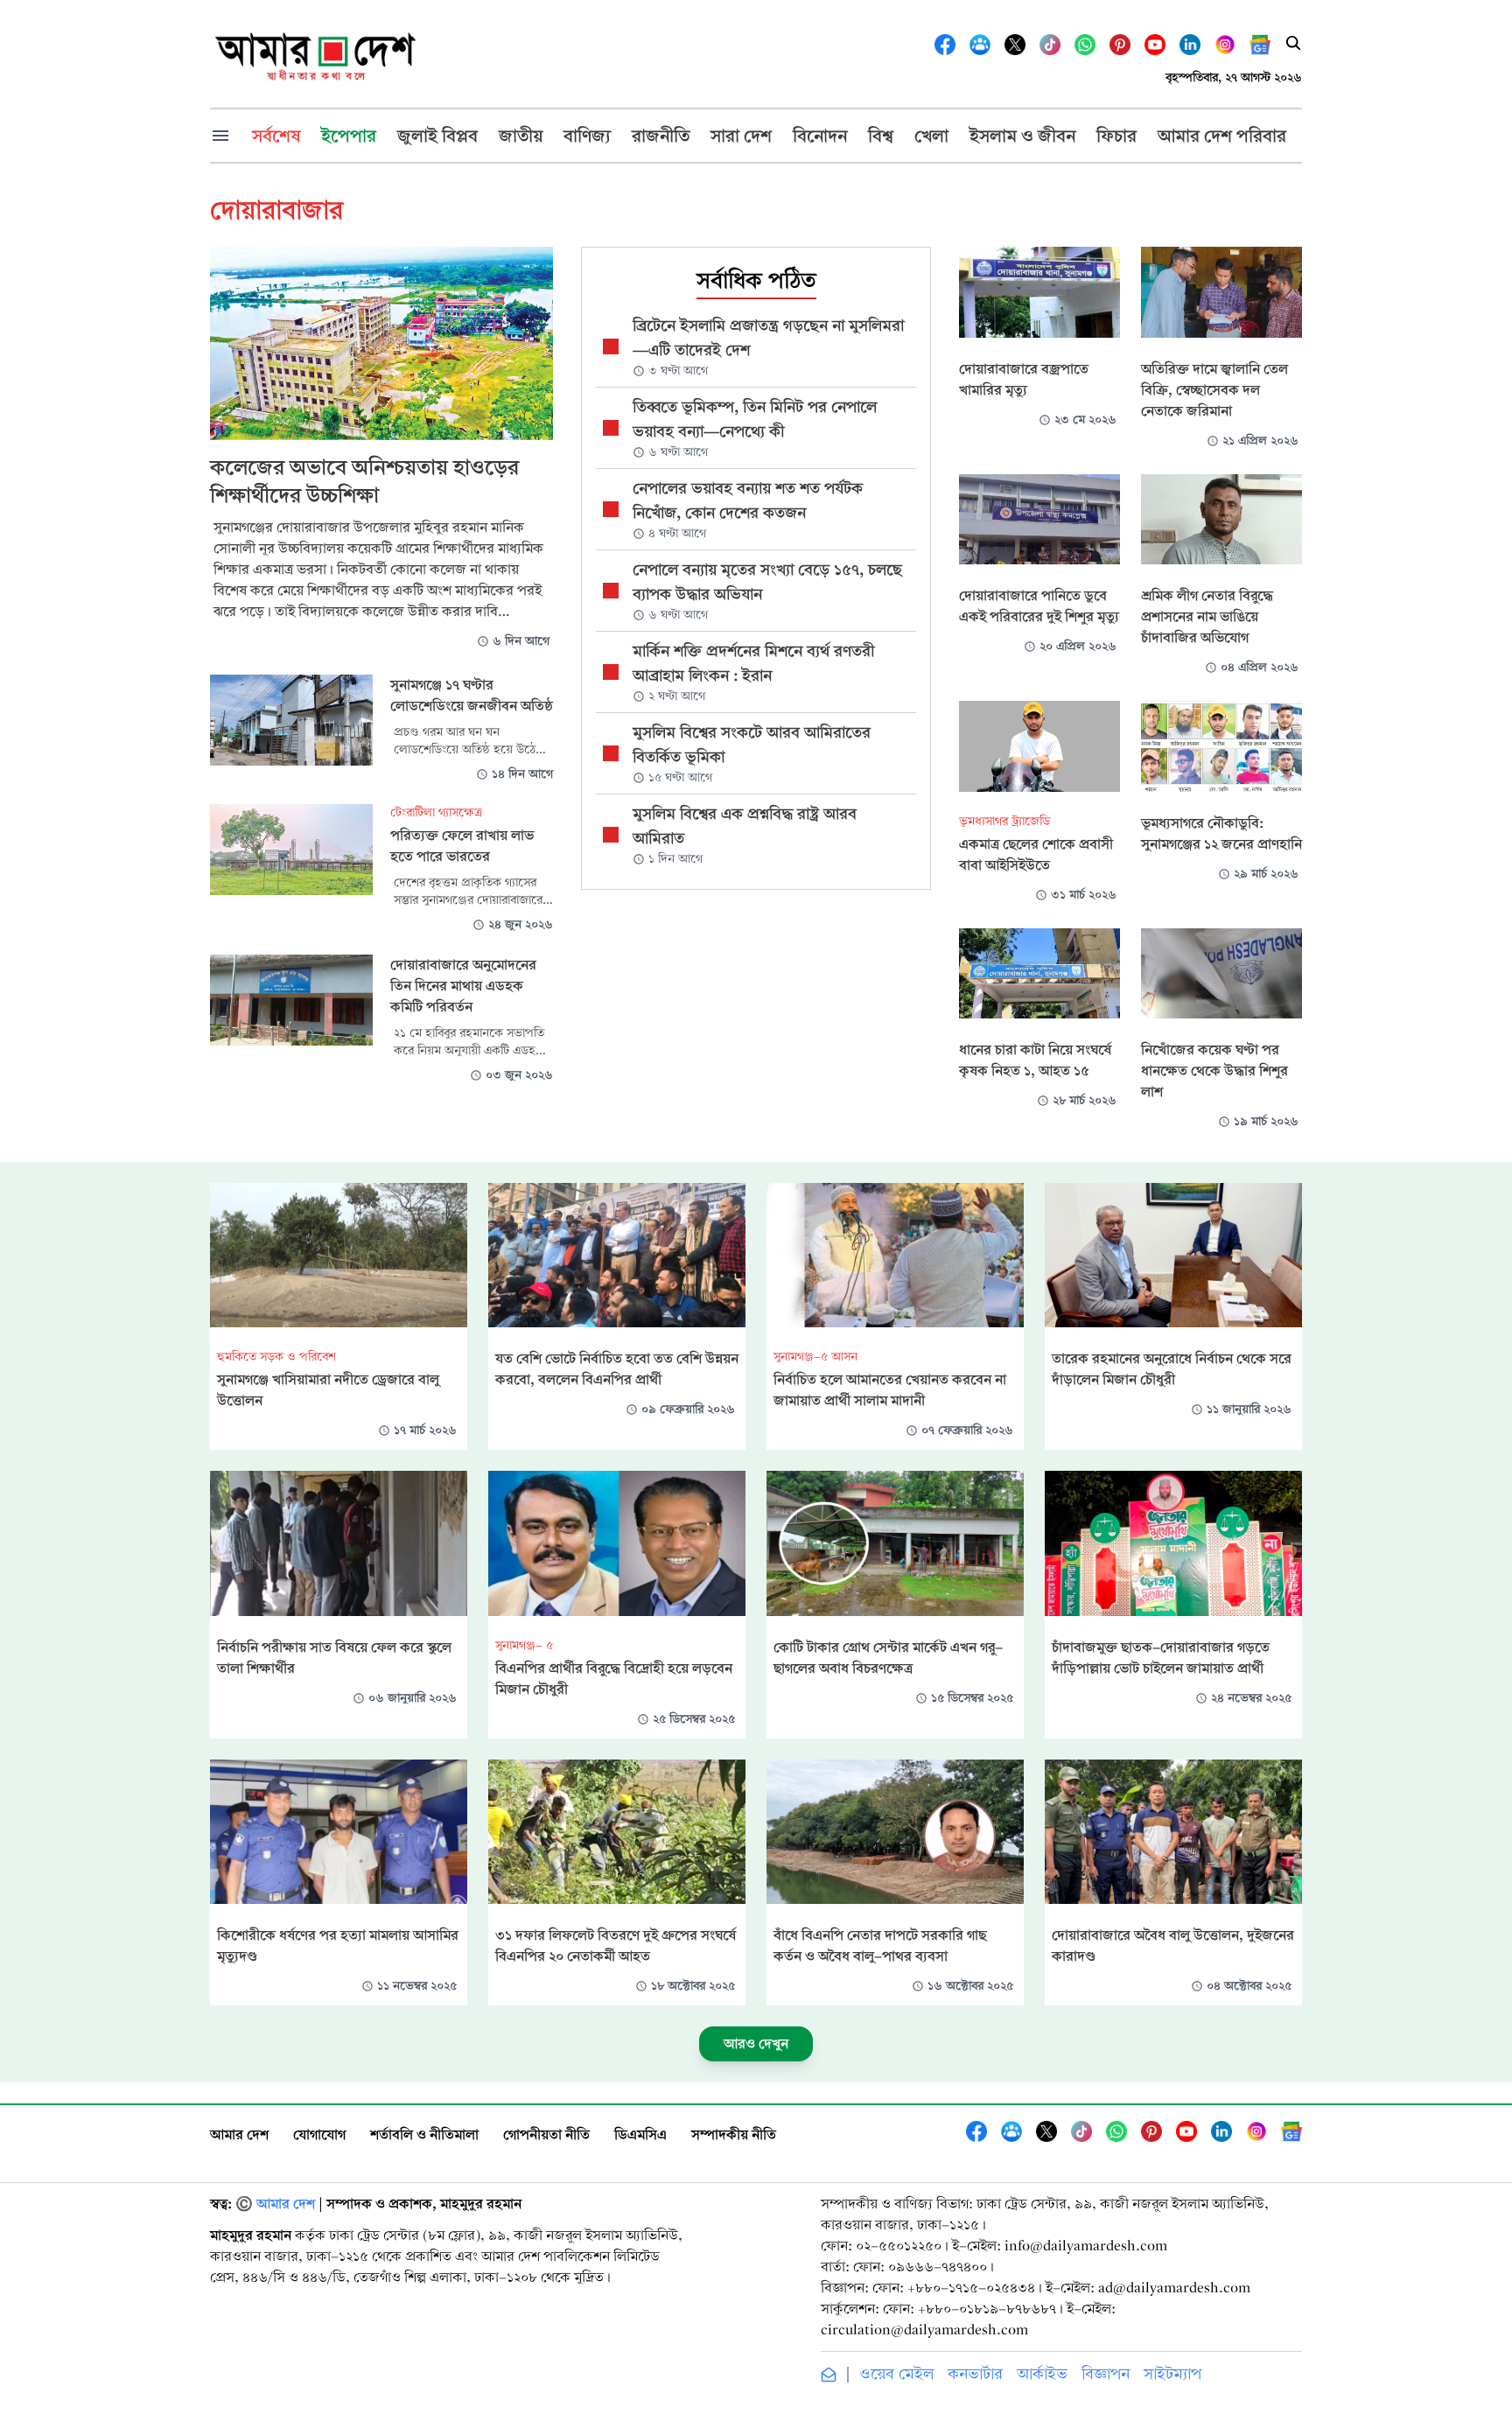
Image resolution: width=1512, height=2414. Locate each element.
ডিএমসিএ (640, 2134)
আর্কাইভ (1042, 2374)
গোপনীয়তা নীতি (546, 2134)
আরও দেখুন (756, 2043)
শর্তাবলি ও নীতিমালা (424, 2134)
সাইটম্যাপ (1172, 2374)
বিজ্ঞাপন (1106, 2374)
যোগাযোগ (319, 2134)
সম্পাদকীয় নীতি (734, 2134)
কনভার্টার (975, 2374)
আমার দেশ (239, 2134)
